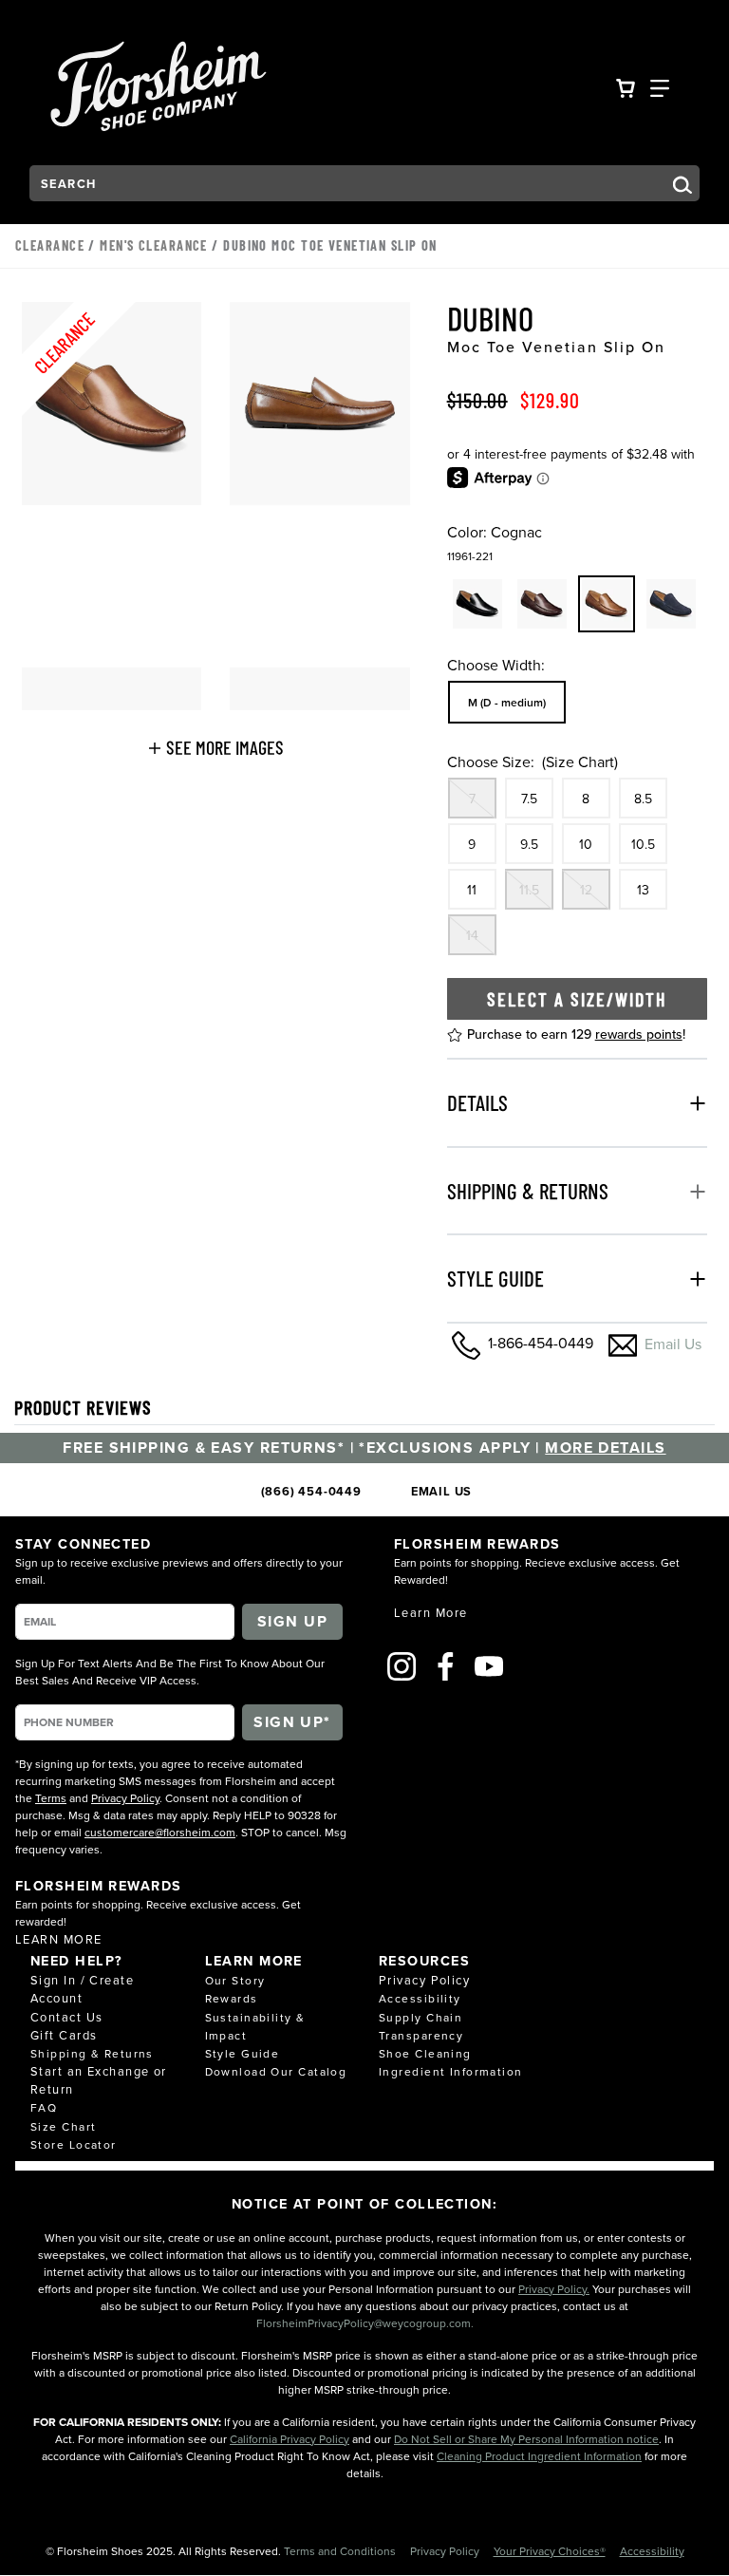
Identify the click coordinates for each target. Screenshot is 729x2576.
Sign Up (292, 1621)
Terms (51, 1798)
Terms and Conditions (341, 2551)
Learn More (58, 1939)
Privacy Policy (125, 1798)
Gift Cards (64, 2035)
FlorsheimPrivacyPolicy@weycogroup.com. (365, 2323)
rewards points (639, 1034)
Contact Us (66, 2017)
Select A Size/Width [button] (577, 999)
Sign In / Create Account (82, 1989)
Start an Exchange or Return (99, 2080)
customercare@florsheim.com (160, 1832)
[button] (216, 747)
